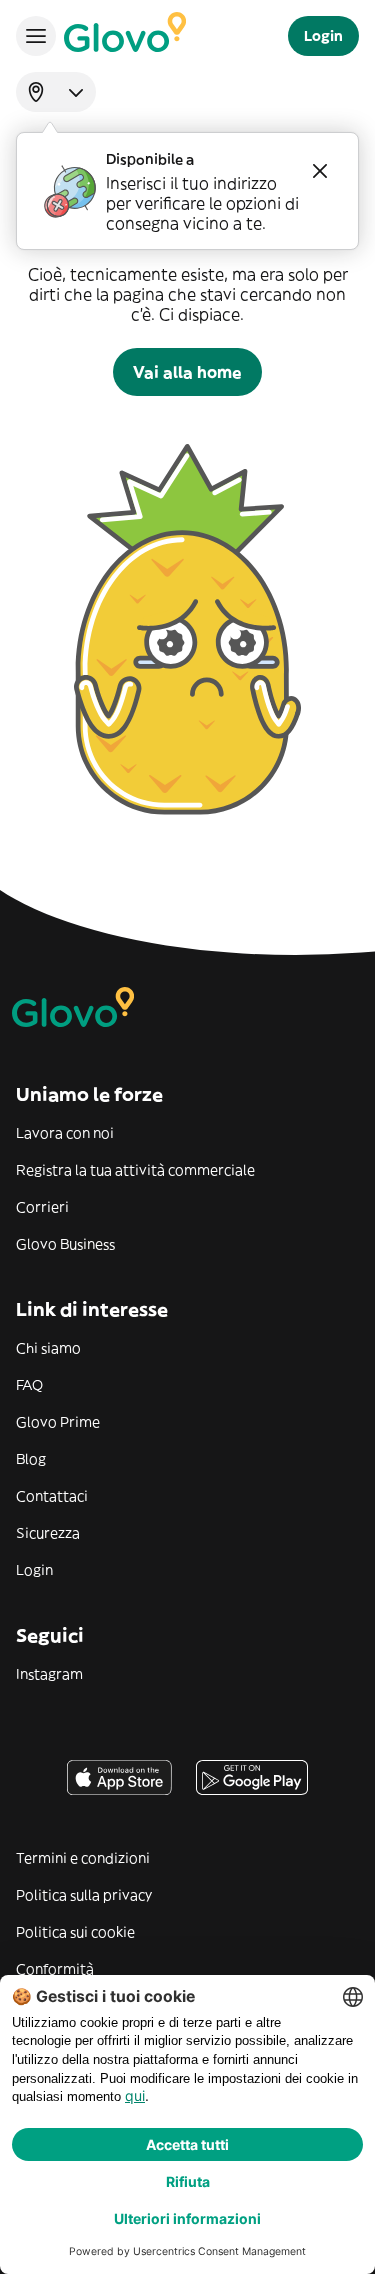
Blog (31, 1459)
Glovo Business (65, 1244)
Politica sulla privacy (84, 1895)
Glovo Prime (58, 1422)
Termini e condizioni (83, 1858)
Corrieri (42, 1207)
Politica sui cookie (75, 1932)
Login (34, 1570)
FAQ (29, 1385)
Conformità (55, 1969)
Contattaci (52, 1496)
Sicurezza (48, 1533)
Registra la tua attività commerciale (135, 1170)
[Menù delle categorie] (36, 36)
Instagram (49, 1674)
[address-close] (320, 171)
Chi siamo (48, 1348)
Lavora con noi (65, 1133)
